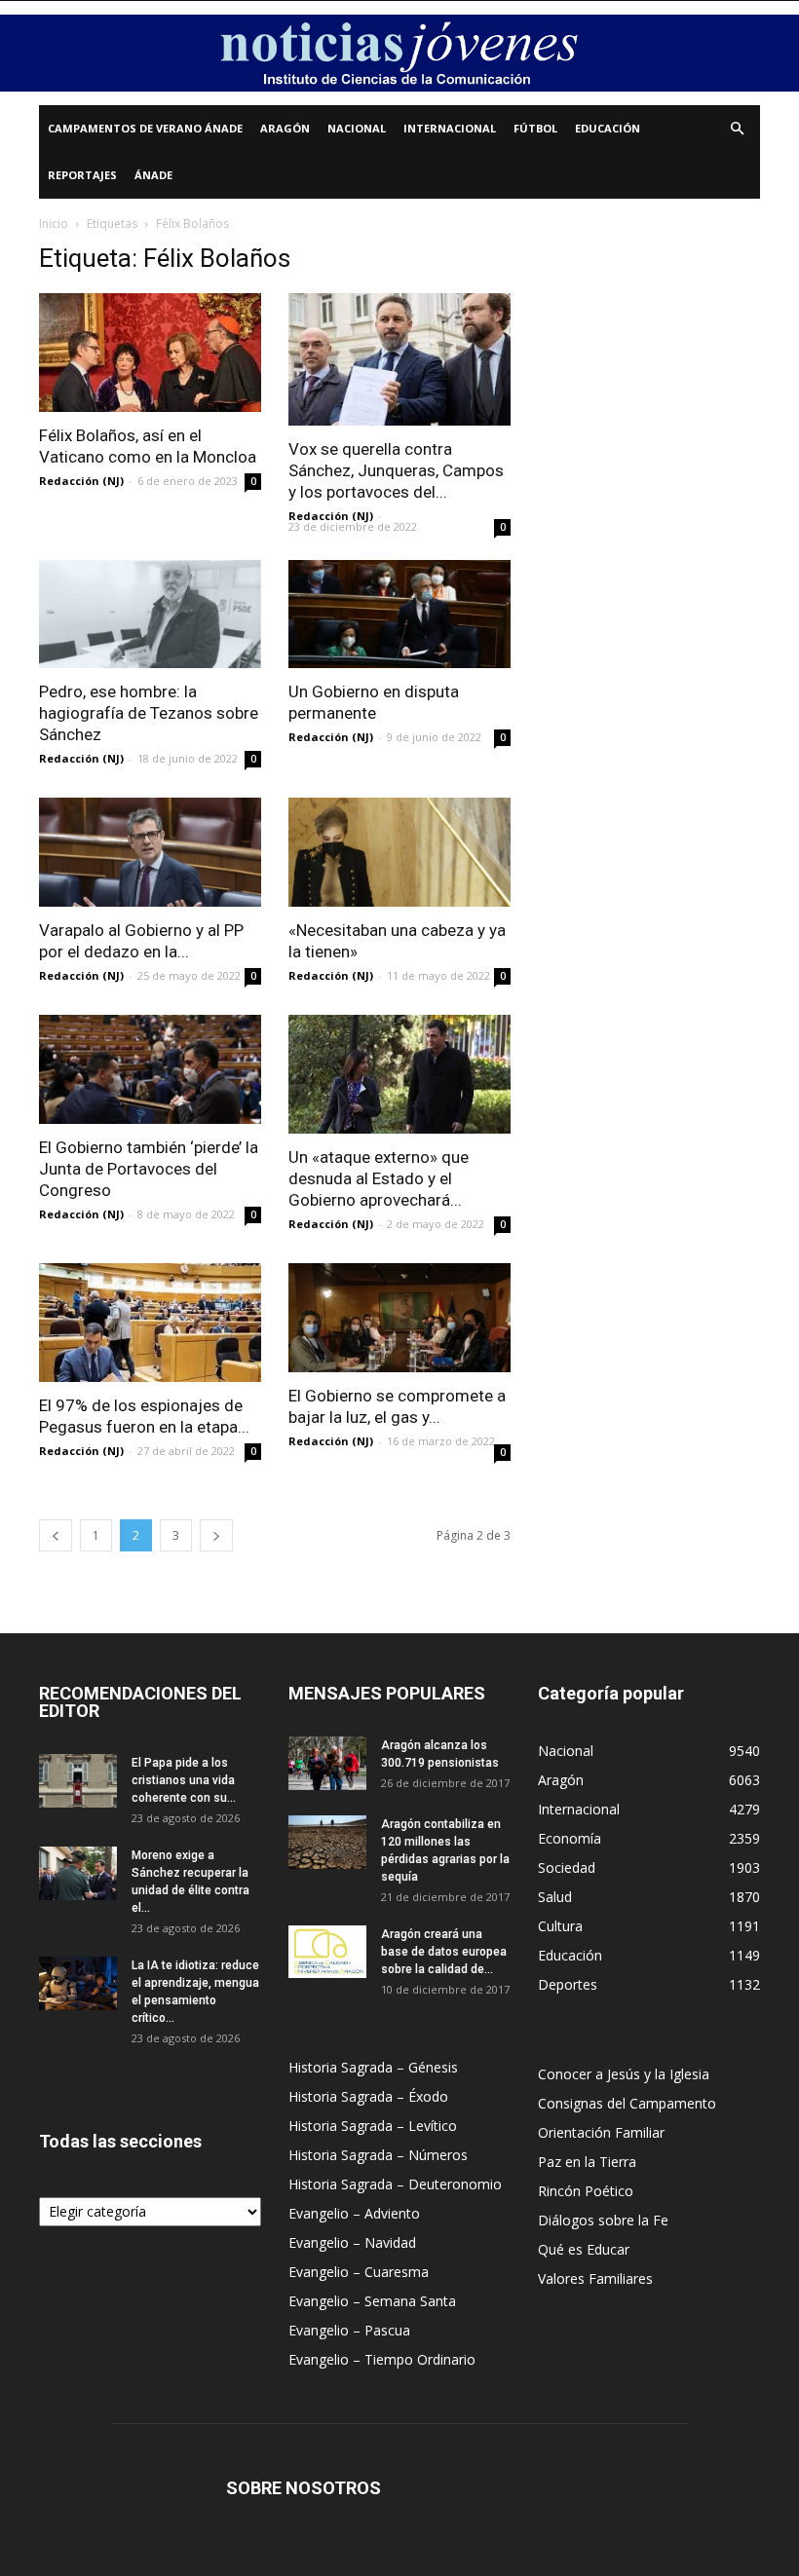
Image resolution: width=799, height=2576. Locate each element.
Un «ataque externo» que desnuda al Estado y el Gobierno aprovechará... (379, 1178)
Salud (555, 1897)
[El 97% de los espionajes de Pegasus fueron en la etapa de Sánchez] (150, 1323)
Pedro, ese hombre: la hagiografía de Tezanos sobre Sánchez (149, 713)
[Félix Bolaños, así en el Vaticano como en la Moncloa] (150, 353)
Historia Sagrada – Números (378, 2155)
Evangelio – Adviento (354, 2213)
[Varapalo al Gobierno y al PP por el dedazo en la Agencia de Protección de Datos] (150, 852)
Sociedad (567, 1867)
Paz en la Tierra (587, 2162)
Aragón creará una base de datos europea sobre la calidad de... (444, 1952)
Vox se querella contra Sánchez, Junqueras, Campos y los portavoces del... (396, 470)
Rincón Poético (586, 2191)
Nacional (357, 128)
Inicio (54, 224)
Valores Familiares (595, 2278)
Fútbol (535, 128)
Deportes (568, 1984)
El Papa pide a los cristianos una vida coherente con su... (184, 1780)
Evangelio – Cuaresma (359, 2272)
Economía (570, 1838)
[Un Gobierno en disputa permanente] (399, 615)
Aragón (285, 128)
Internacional (450, 128)
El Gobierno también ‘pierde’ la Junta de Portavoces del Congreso (149, 1169)
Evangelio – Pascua (349, 2330)
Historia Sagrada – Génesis (373, 2067)
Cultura (560, 1926)
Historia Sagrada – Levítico (373, 2126)
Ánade (153, 175)
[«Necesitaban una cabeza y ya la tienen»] (399, 852)
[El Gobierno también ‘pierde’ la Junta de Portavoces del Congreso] (150, 1069)
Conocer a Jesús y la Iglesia (624, 2074)
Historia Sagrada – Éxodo (368, 2096)
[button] (737, 129)
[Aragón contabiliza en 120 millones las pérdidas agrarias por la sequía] (327, 1842)
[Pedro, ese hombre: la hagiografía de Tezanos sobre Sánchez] (150, 615)
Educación (608, 128)
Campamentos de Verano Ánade (145, 128)
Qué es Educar (584, 2249)
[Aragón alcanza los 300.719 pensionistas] (327, 1763)
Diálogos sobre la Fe (603, 2220)
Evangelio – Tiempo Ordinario (382, 2359)
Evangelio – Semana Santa (372, 2301)
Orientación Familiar (601, 2132)
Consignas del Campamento (627, 2103)
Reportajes (82, 175)
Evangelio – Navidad (352, 2242)
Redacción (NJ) (81, 481)
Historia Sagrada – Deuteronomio (395, 2184)
